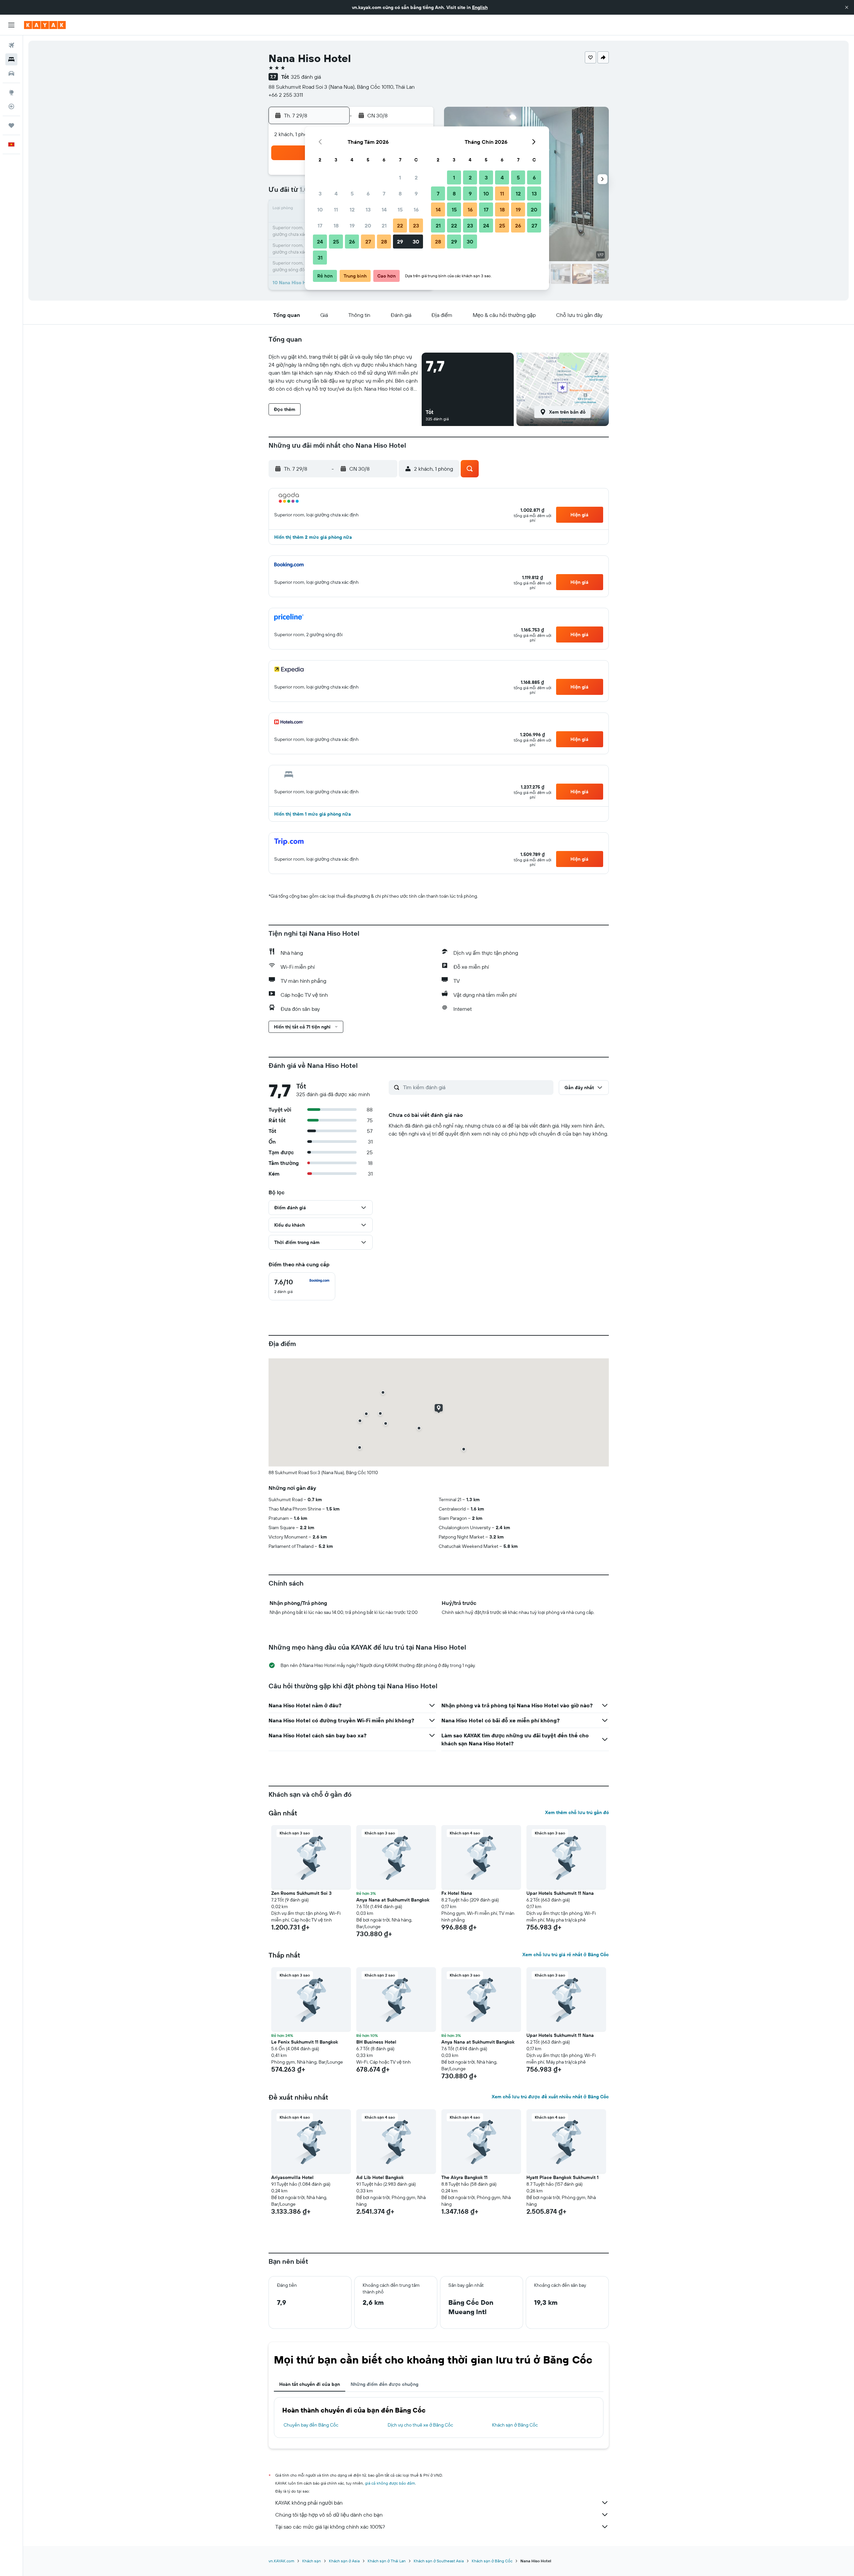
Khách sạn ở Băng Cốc (515, 2425)
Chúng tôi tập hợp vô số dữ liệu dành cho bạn (329, 2515)
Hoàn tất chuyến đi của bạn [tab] (310, 2384)
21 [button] (384, 226)
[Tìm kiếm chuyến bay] (11, 45)
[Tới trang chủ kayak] (45, 25)
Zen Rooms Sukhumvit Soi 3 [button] (301, 1893)
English (480, 7)
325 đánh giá (306, 77)
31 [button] (320, 258)
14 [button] (384, 209)
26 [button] (352, 242)
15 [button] (400, 209)
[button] (847, 7)
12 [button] (352, 209)
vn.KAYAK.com (281, 2561)
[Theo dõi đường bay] (11, 106)
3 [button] (320, 193)
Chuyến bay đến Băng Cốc (311, 2425)
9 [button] (416, 193)
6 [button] (368, 193)
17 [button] (320, 226)
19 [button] (352, 226)
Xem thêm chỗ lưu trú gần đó (577, 1812)
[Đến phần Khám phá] (11, 92)
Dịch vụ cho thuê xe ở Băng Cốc (420, 2425)
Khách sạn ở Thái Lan (387, 2561)
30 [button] (416, 242)
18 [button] (336, 226)
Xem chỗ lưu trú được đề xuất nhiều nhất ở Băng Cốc (550, 2097)
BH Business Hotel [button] (376, 2042)
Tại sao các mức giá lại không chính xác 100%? (330, 2527)
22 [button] (400, 226)
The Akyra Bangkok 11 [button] (464, 2177)
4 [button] (336, 193)
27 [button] (368, 242)
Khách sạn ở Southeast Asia (439, 2561)
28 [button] (384, 242)
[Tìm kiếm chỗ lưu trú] (11, 59)
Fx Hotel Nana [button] (457, 1893)
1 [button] (400, 177)
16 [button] (416, 209)
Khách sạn (312, 2561)
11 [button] (336, 209)
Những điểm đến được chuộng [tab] (384, 2384)
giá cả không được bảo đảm (390, 2483)
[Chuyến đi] (11, 125)
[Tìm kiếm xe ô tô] (11, 73)
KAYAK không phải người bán (309, 2503)
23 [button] (416, 226)
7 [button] (384, 193)
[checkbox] (302, 1286)
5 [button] (352, 193)
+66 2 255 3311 (286, 95)
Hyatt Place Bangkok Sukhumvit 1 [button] (562, 2177)
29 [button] (400, 242)
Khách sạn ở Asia (344, 2561)
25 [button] (336, 242)
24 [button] (320, 242)
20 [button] (368, 226)
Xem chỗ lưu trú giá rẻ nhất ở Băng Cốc (566, 1955)
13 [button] (368, 209)
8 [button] (400, 193)
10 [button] (320, 209)
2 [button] (416, 177)
